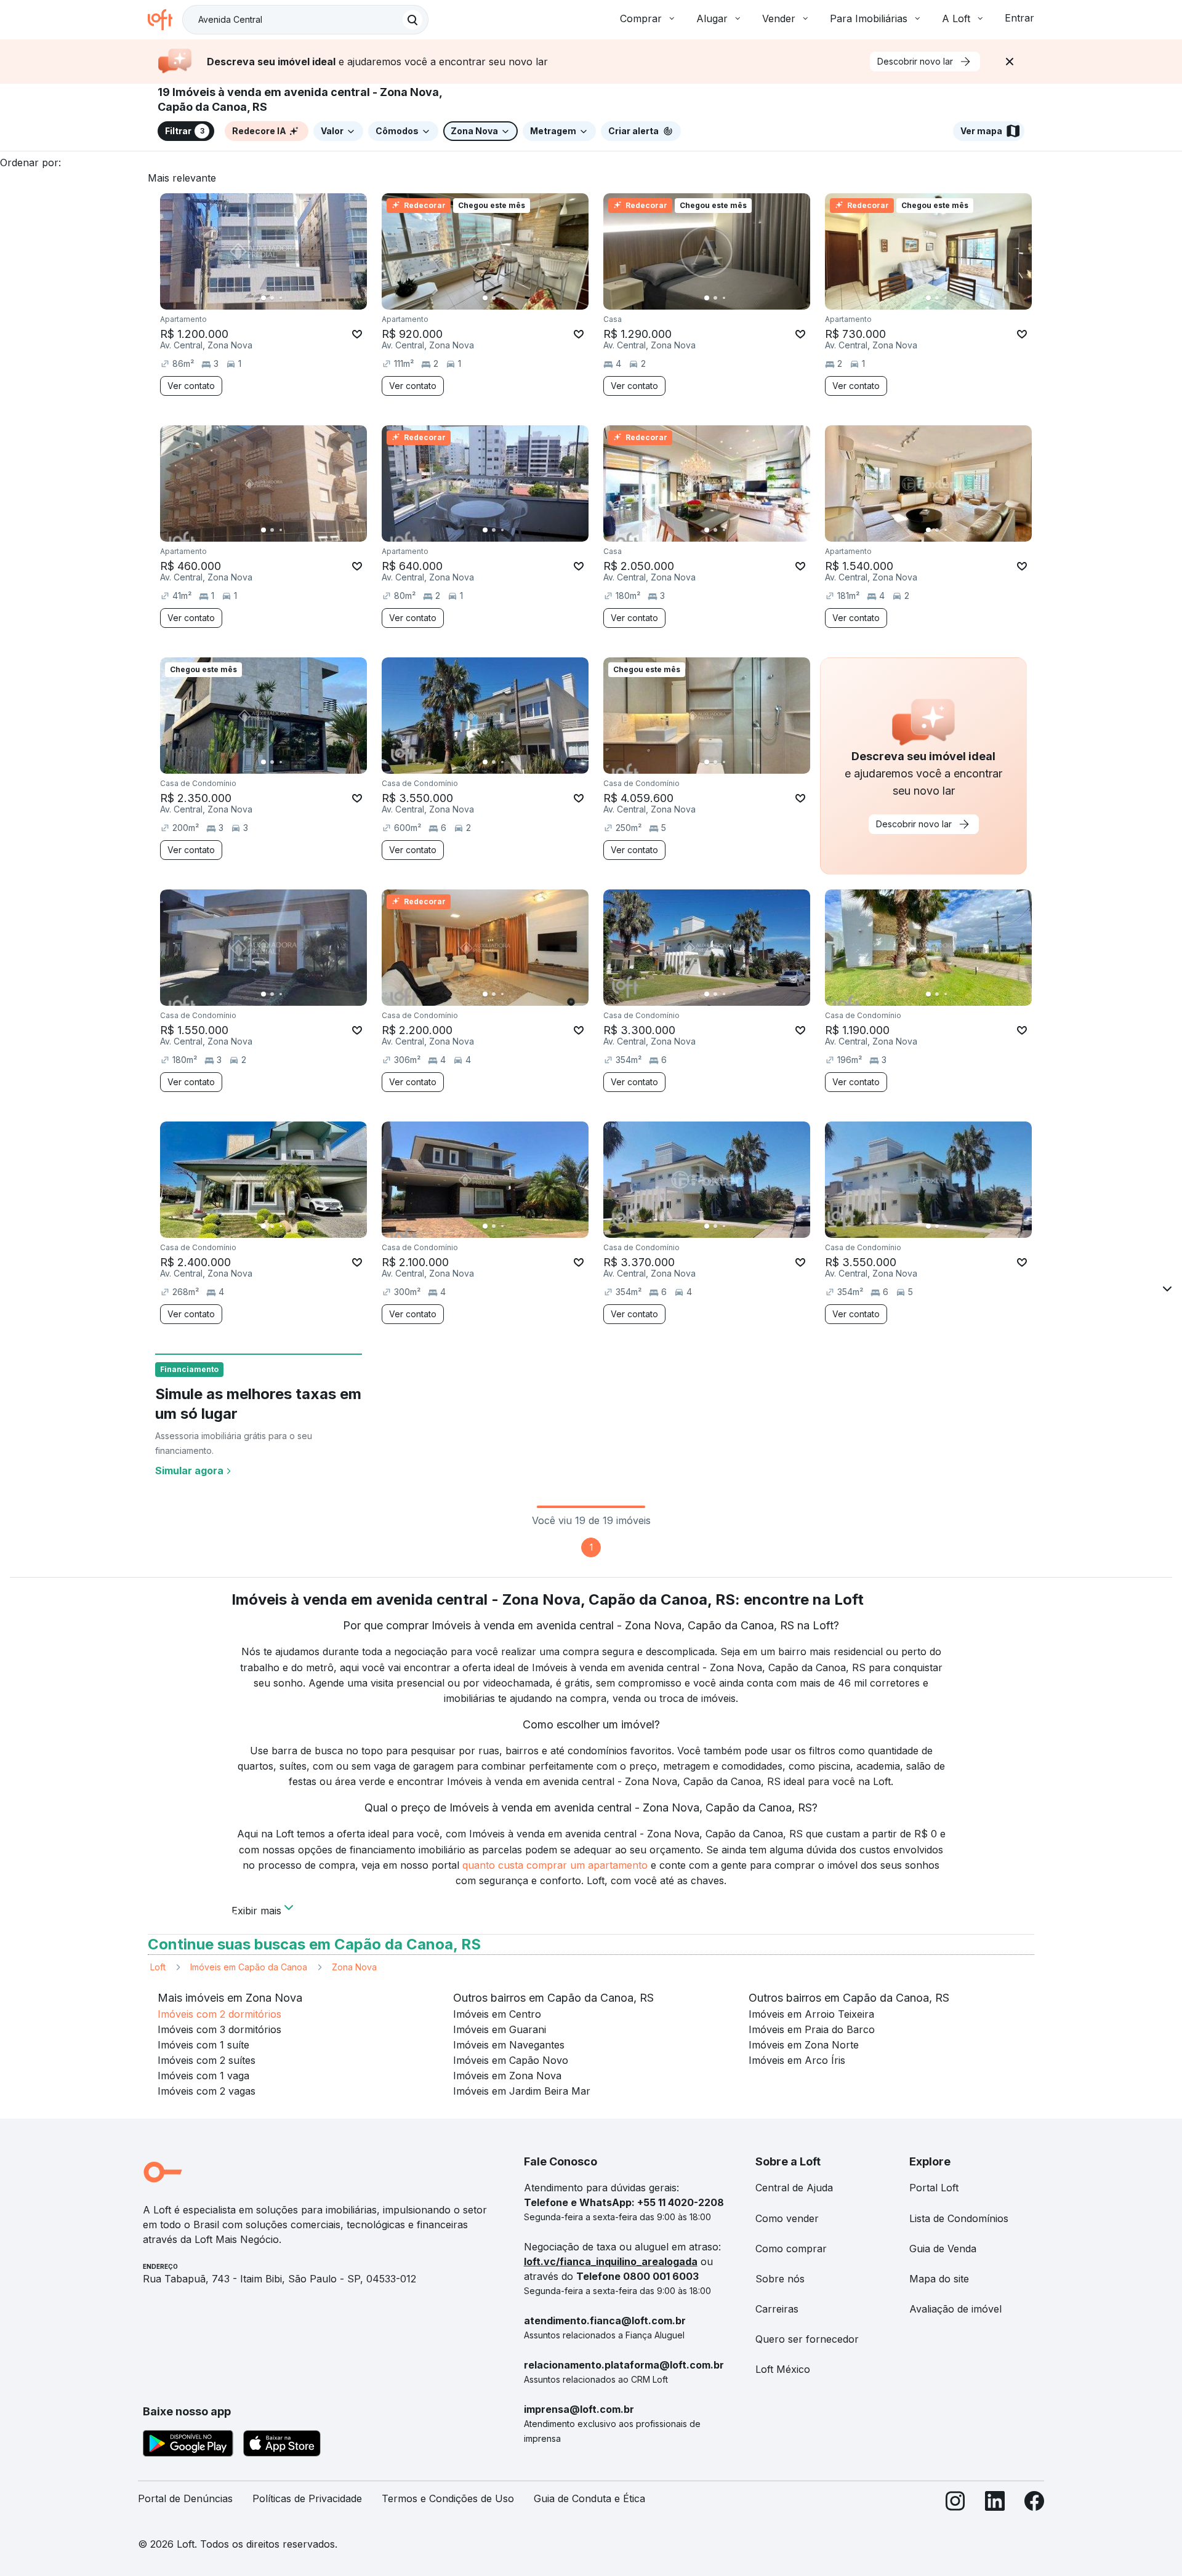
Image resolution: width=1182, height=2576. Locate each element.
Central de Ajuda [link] (794, 2188)
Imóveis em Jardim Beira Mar (522, 2091)
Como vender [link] (787, 2218)
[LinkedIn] (995, 2504)
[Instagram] (955, 2504)
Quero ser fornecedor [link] (807, 2339)
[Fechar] (1010, 62)
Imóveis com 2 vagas (207, 2091)
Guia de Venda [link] (943, 2249)
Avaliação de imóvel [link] (955, 2309)
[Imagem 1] (263, 298)
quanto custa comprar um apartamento (555, 1865)
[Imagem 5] (298, 298)
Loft (158, 1967)
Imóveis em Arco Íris (797, 2060)
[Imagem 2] (272, 298)
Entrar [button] (1019, 18)
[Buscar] (412, 20)
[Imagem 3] (281, 298)
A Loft (956, 18)
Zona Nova (354, 1967)
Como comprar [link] (791, 2249)
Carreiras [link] (777, 2309)
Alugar (712, 18)
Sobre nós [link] (780, 2279)
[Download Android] (188, 2446)
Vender (779, 18)
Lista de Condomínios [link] (959, 2218)
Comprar (641, 18)
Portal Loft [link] (934, 2188)
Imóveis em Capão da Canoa (249, 1967)
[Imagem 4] (289, 298)
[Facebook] (1034, 2504)
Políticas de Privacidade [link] (307, 2498)
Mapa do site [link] (939, 2279)
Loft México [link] (783, 2369)
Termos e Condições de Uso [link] (448, 2498)
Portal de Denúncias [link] (185, 2498)
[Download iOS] (282, 2446)
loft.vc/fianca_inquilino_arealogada (611, 2261)
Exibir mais (256, 1909)
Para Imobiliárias (869, 18)
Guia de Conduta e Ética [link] (589, 2498)
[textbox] (305, 20)
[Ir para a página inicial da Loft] (165, 20)
